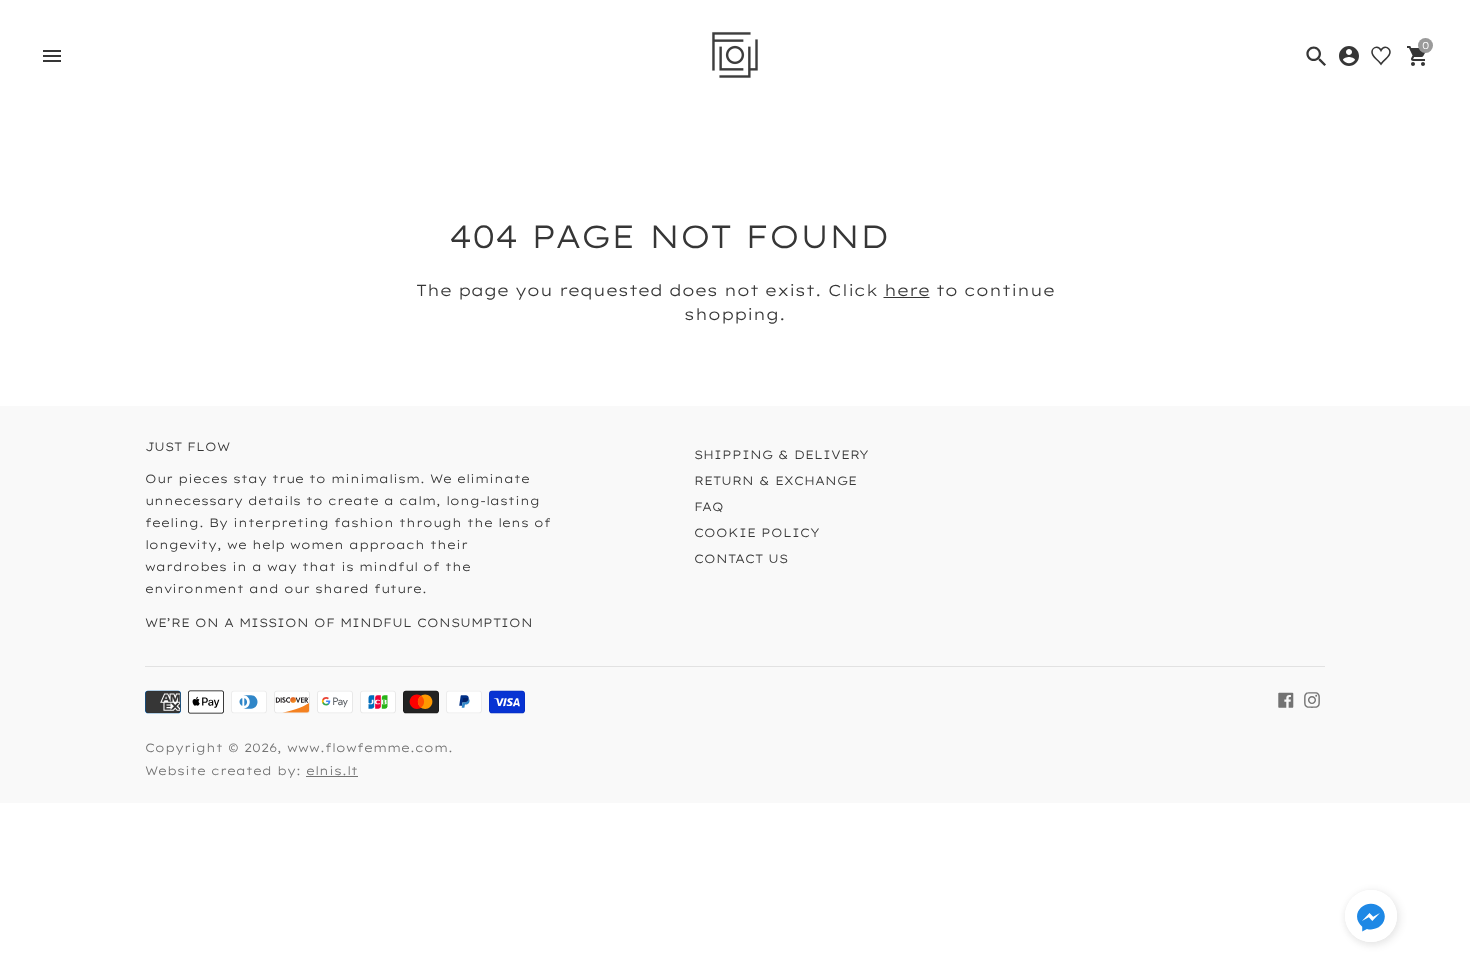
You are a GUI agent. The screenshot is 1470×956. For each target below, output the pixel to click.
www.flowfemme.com (367, 747)
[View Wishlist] (1381, 56)
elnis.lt (332, 770)
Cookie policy (757, 532)
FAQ (709, 506)
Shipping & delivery (781, 454)
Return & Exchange (775, 480)
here (907, 290)
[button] (1371, 918)
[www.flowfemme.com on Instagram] (1312, 699)
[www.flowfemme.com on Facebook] (1286, 699)
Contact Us (741, 558)
